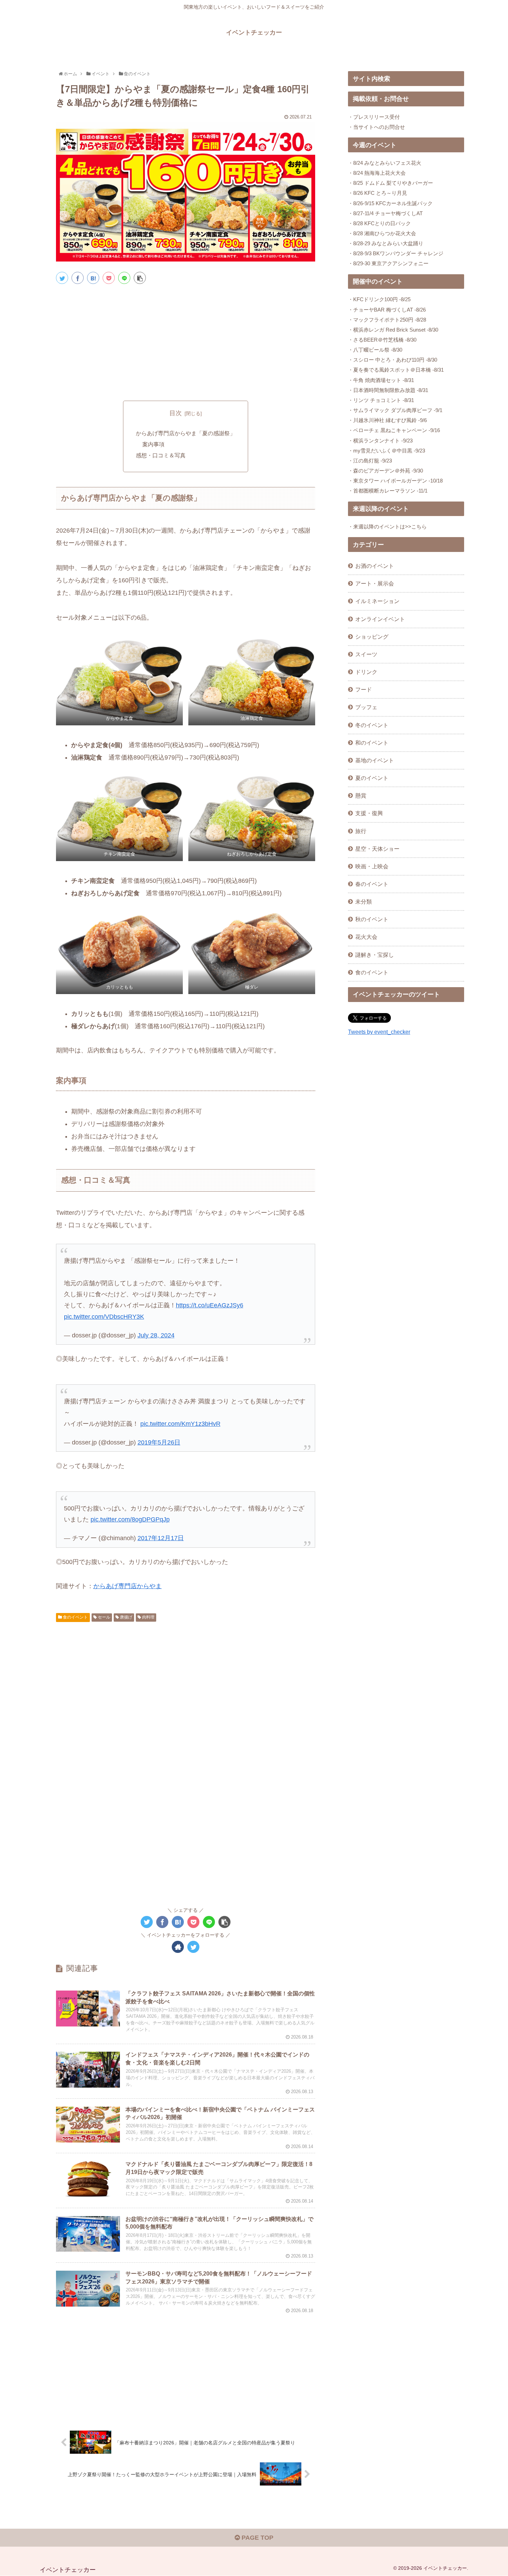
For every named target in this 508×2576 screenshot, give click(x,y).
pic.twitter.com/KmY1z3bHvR (180, 1424)
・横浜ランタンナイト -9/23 (380, 441)
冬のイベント (372, 725)
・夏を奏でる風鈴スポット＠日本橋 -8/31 (396, 370)
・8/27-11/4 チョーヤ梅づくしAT (385, 213)
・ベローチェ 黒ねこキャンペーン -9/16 (394, 430)
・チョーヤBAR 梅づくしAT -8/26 (387, 310)
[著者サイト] (178, 1947)
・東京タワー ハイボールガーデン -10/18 (395, 481)
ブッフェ (366, 707)
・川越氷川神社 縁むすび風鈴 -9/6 (387, 420)
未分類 (364, 901)
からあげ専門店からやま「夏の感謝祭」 (186, 433)
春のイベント (372, 884)
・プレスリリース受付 (374, 117)
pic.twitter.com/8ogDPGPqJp (130, 1519)
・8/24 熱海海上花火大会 (377, 173)
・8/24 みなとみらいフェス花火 (385, 163)
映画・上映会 (372, 866)
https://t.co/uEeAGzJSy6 (210, 1305)
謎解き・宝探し (375, 955)
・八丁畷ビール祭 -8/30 (375, 350)
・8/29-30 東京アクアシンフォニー (388, 263)
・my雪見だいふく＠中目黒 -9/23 (387, 451)
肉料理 (148, 1617)
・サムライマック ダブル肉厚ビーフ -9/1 (395, 410)
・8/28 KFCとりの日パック (379, 223)
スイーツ (366, 654)
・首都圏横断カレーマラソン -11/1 (388, 491)
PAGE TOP (257, 2538)
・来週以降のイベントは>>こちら (387, 527)
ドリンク (366, 672)
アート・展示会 (375, 583)
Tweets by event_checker (379, 1032)
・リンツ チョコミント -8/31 (381, 400)
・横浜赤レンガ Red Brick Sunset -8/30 (393, 330)
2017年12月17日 (161, 1538)
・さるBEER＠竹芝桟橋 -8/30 (382, 340)
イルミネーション (377, 601)
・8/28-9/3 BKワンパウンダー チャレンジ (396, 253)
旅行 (361, 831)
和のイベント (372, 743)
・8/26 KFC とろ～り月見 (378, 193)
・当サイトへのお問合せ (377, 127)
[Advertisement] (186, 341)
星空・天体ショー (377, 849)
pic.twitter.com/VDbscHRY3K (104, 1317)
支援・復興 (369, 813)
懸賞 (361, 795)
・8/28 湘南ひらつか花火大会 (382, 233)
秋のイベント (372, 919)
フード (364, 689)
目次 (176, 413)
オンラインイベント (380, 619)
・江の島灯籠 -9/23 (370, 461)
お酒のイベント (375, 566)
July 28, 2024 (156, 1335)
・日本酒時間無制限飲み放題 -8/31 (388, 390)
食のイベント (75, 1617)
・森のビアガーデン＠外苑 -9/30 (385, 471)
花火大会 (366, 937)
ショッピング (372, 637)
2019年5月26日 (159, 1442)
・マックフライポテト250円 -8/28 (387, 320)
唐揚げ (126, 1617)
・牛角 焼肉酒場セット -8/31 (381, 380)
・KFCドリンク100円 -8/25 (379, 299)
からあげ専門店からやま (128, 1586)
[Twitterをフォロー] (193, 1947)
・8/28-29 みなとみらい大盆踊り (386, 243)
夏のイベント (372, 778)
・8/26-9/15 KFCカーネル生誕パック (390, 203)
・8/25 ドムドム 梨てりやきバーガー (391, 183)
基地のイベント (375, 760)
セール (104, 1617)
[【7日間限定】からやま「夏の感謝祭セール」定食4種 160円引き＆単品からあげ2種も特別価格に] (93, 278)
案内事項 (153, 444)
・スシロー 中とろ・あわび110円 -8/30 (393, 360)
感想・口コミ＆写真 (161, 455)
